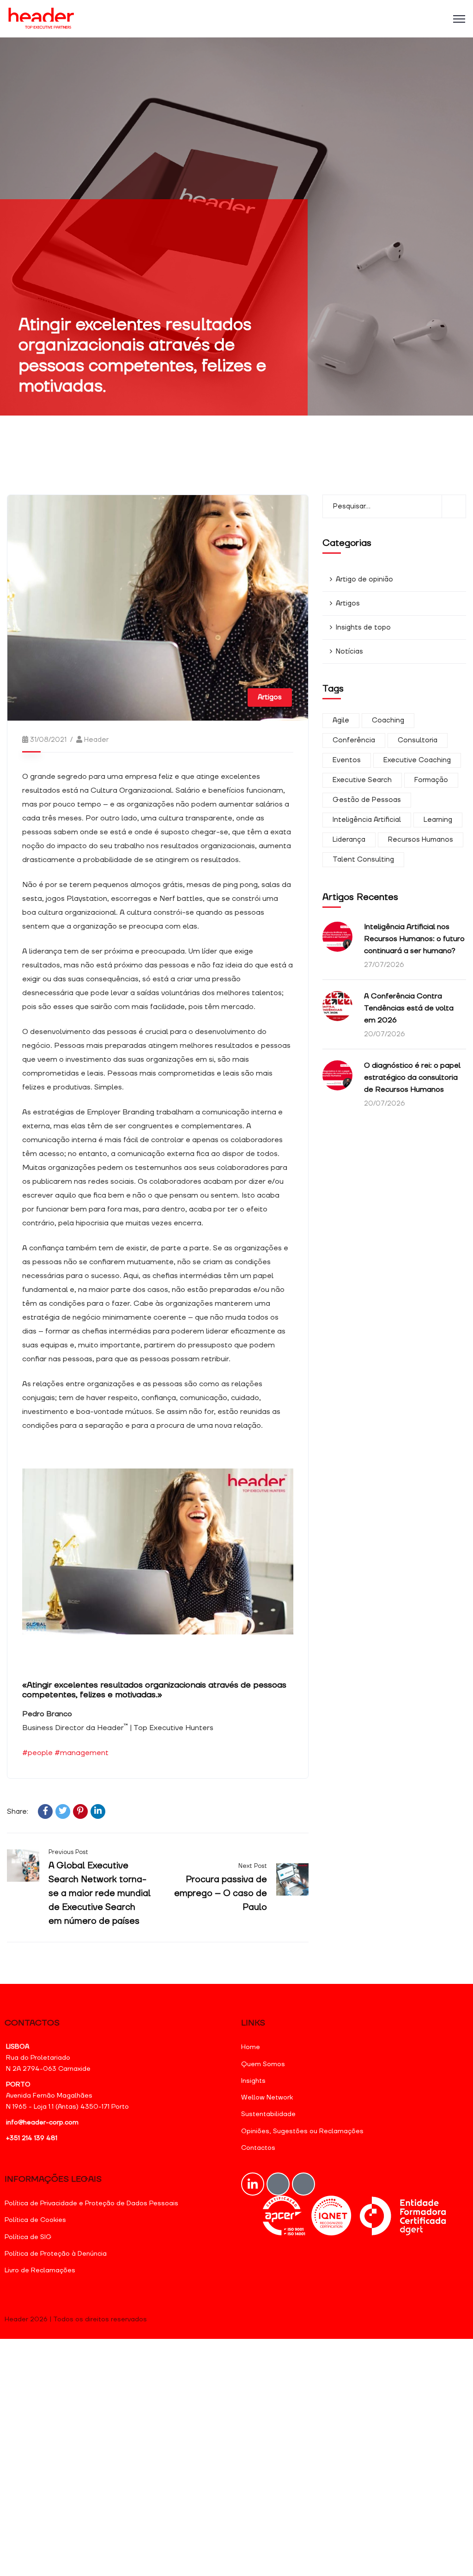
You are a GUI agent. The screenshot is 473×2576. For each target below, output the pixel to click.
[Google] (303, 2184)
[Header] (42, 19)
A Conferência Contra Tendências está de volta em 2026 (409, 1008)
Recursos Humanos (421, 840)
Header (96, 740)
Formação (431, 780)
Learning (438, 820)
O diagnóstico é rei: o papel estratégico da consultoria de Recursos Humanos (412, 1077)
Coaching (388, 720)
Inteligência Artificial (367, 820)
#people (37, 1753)
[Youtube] (278, 2184)
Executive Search (362, 780)
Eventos (347, 760)
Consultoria (418, 740)
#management (82, 1753)
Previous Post (68, 1852)
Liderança (349, 840)
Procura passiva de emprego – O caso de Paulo (221, 1893)
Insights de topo (363, 627)
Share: (18, 1812)
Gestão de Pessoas (367, 800)
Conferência (354, 740)
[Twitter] (63, 1811)
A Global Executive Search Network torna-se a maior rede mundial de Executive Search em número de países (100, 1893)
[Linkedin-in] (253, 2184)
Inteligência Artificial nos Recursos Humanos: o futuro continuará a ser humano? (414, 939)
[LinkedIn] (98, 1811)
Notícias (349, 652)
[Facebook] (45, 1811)
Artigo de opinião (364, 579)
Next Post (252, 1866)
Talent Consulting (363, 860)
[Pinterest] (80, 1811)
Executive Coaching (417, 760)
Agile (341, 720)
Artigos (270, 697)
